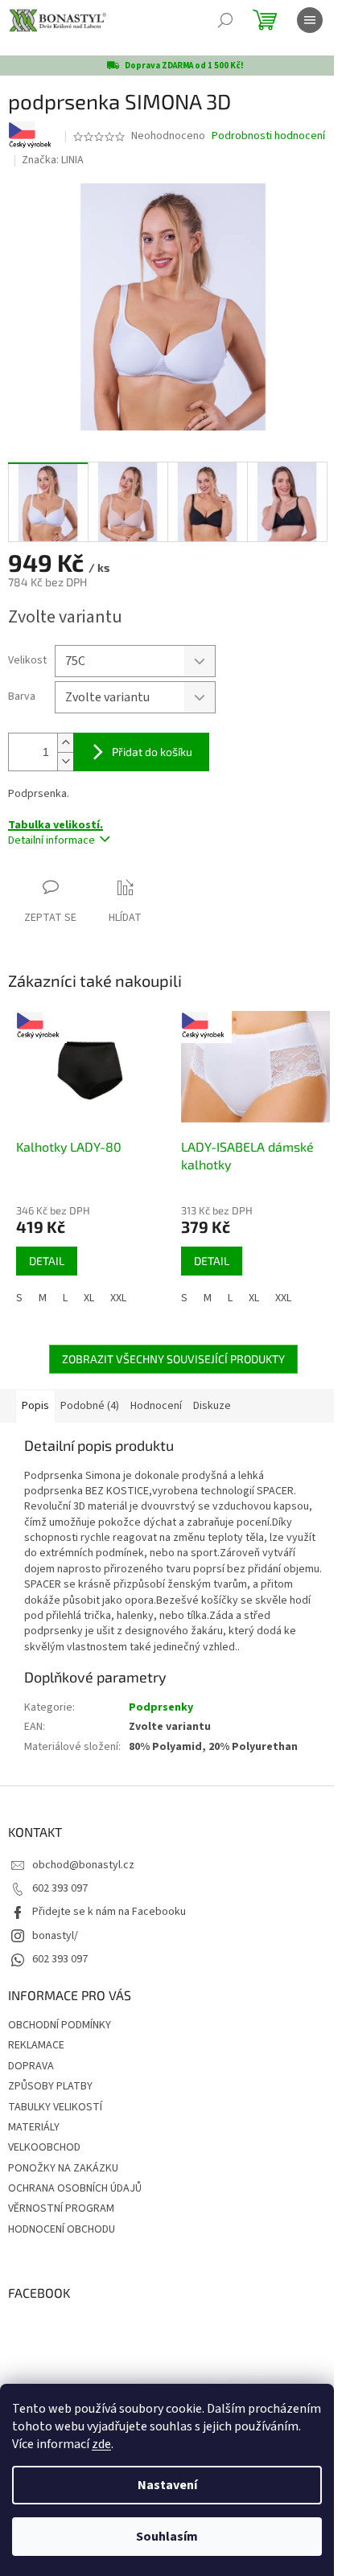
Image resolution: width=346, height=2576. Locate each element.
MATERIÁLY (34, 2127)
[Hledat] (225, 20)
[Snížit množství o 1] (65, 761)
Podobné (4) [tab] (90, 1406)
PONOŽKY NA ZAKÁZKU (63, 2168)
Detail (47, 1261)
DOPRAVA (31, 2066)
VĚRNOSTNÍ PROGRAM (61, 2208)
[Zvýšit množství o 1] (65, 743)
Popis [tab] (35, 1406)
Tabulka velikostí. (56, 825)
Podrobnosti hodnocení (268, 136)
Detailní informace (51, 840)
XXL (118, 1298)
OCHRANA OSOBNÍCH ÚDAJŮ (75, 2188)
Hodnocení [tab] (156, 1406)
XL (89, 1298)
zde (101, 2444)
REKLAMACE (36, 2045)
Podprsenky (161, 1707)
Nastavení (167, 2485)
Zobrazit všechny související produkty (173, 1359)
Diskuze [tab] (212, 1406)
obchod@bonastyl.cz (83, 1865)
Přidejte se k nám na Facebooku (109, 1912)
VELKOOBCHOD (44, 2147)
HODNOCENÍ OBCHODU (62, 2229)
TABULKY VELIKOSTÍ (55, 2107)
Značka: (53, 160)
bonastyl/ (55, 1936)
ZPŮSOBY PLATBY (50, 2086)
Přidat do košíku (152, 752)
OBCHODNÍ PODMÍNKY (60, 2025)
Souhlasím (167, 2537)
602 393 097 (60, 1888)
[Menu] (310, 20)
